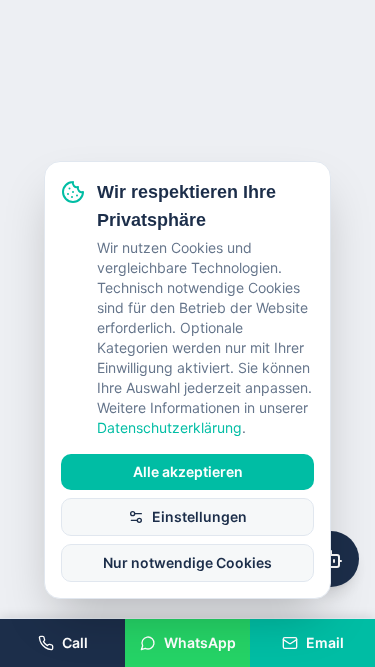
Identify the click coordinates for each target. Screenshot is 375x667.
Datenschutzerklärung (169, 427)
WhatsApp (200, 642)
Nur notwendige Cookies (187, 562)
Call (75, 642)
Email (325, 642)
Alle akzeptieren (188, 471)
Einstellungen (199, 516)
